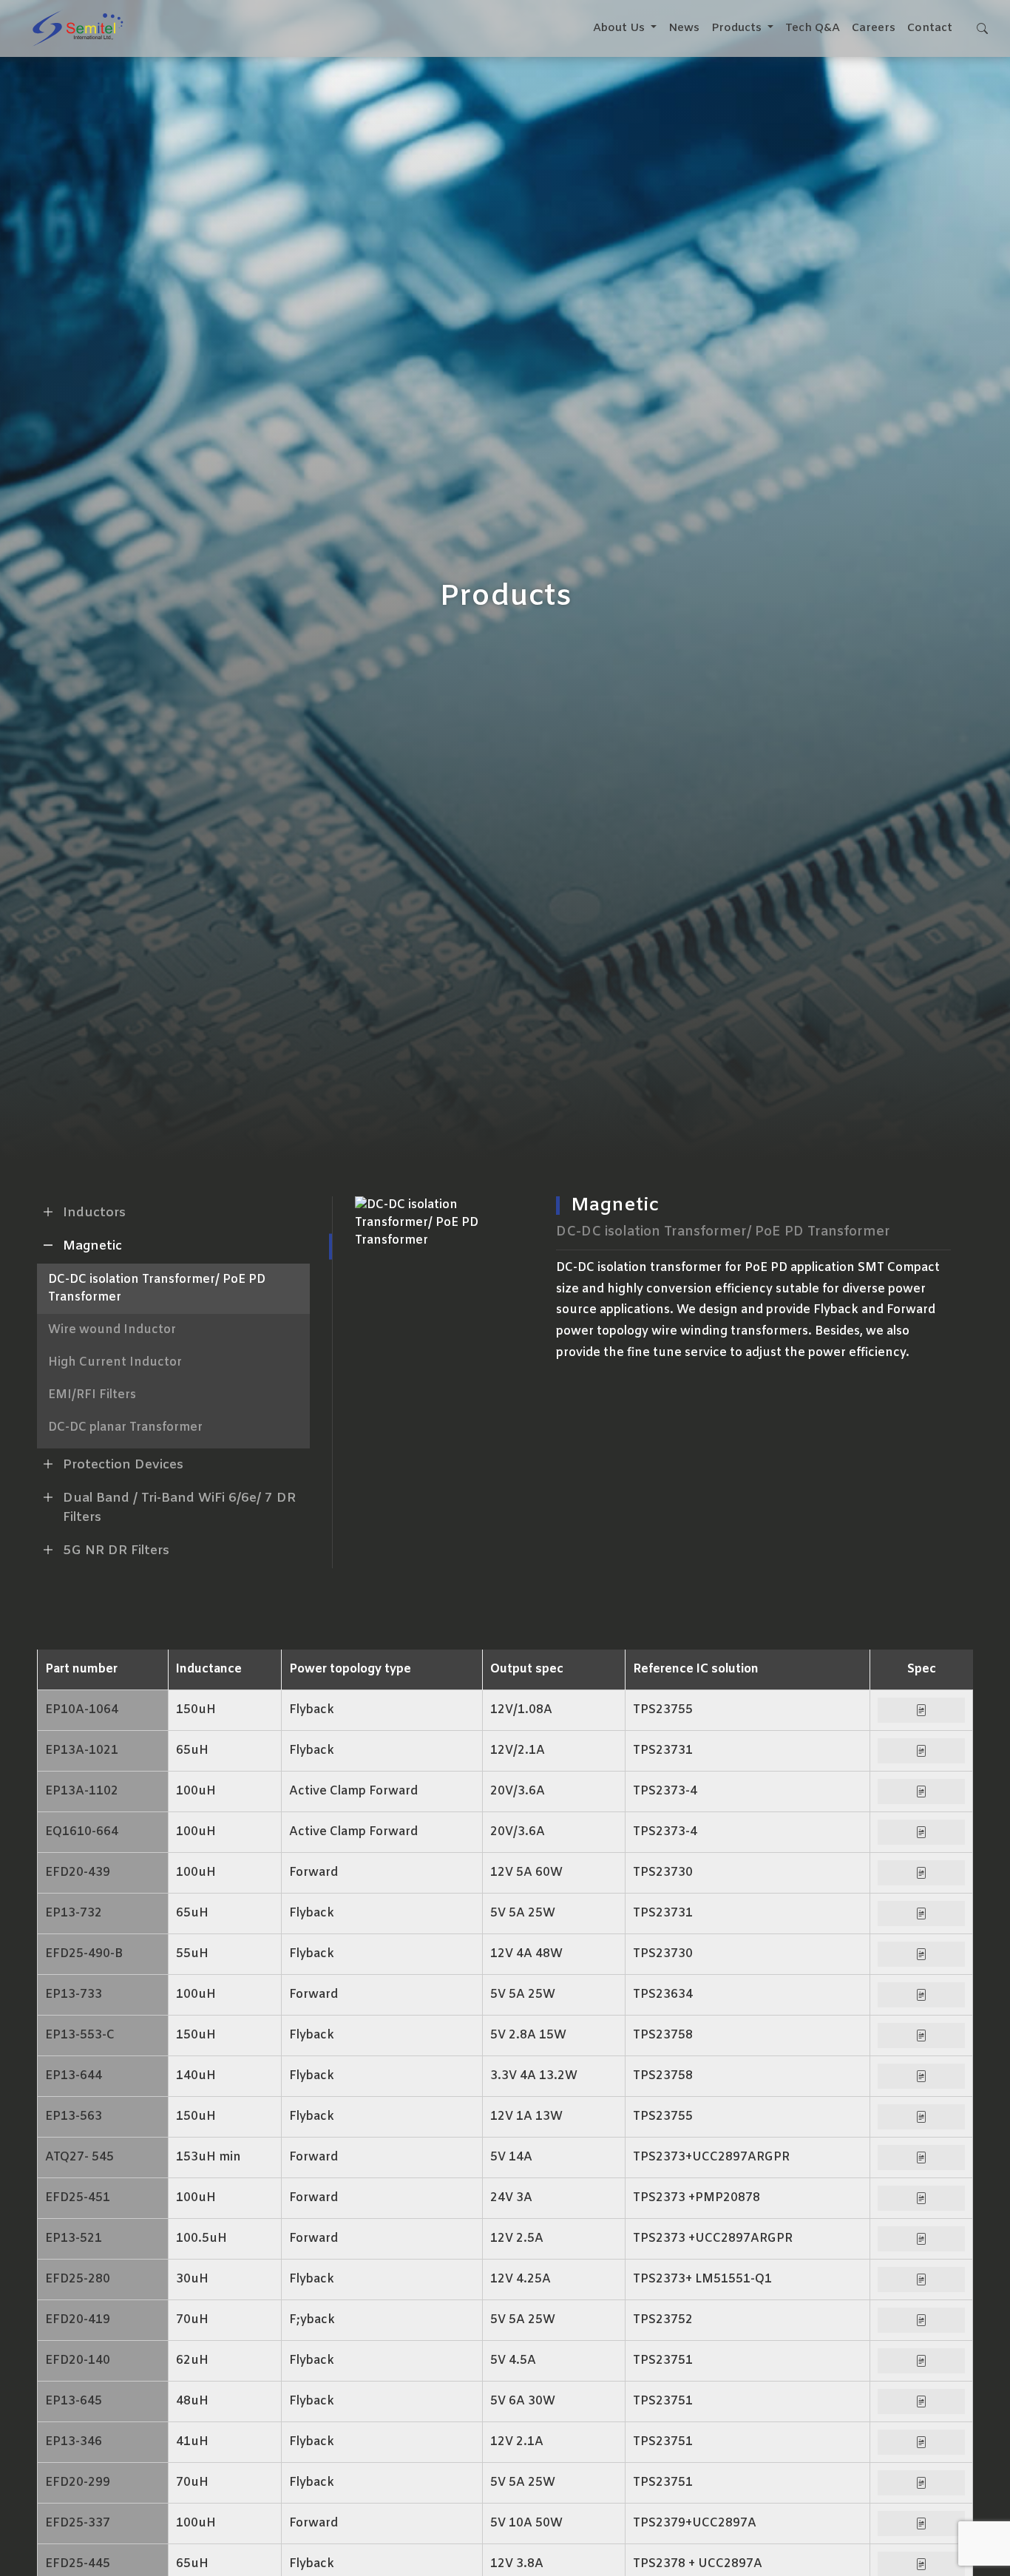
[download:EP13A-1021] (921, 1751)
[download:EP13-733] (921, 1995)
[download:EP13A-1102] (921, 1792)
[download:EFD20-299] (921, 2483)
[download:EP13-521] (921, 2239)
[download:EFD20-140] (921, 2361)
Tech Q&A (813, 28)
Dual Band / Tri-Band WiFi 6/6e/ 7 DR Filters (179, 1508)
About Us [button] (620, 28)
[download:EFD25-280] (921, 2280)
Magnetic (92, 1246)
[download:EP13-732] (921, 1914)
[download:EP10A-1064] (921, 1710)
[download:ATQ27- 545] (921, 2158)
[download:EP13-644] (921, 2076)
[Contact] (982, 28)
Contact (930, 28)
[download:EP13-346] (921, 2442)
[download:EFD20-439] (921, 1873)
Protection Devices (123, 1465)
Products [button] (738, 28)
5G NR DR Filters (116, 1551)
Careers (874, 28)
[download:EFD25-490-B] (921, 1954)
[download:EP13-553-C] (921, 2036)
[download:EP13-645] (921, 2402)
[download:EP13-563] (921, 2117)
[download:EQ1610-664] (921, 1832)
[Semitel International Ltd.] (78, 28)
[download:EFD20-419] (921, 2320)
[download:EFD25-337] (921, 2524)
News (684, 28)
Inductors (94, 1213)
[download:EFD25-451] (921, 2198)
